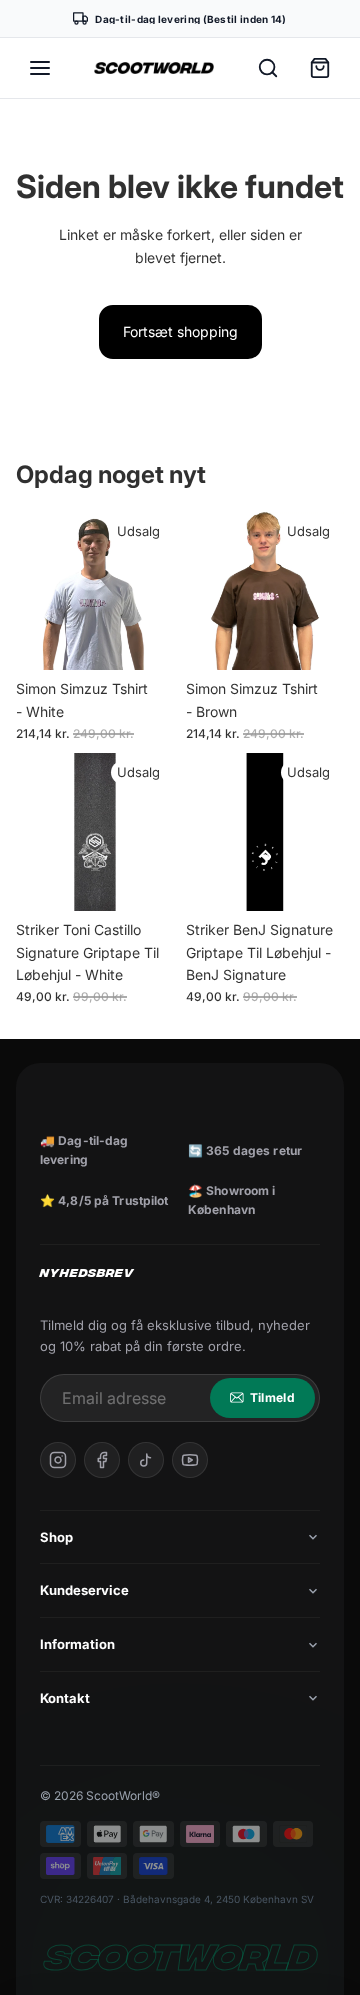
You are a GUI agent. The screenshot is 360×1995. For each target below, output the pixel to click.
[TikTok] (146, 1460)
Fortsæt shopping (180, 331)
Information (77, 1644)
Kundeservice (84, 1590)
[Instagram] (58, 1460)
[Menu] (40, 68)
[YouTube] (190, 1460)
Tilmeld (272, 1397)
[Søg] (268, 68)
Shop (56, 1537)
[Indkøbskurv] (320, 68)
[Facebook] (102, 1460)
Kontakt (65, 1698)
